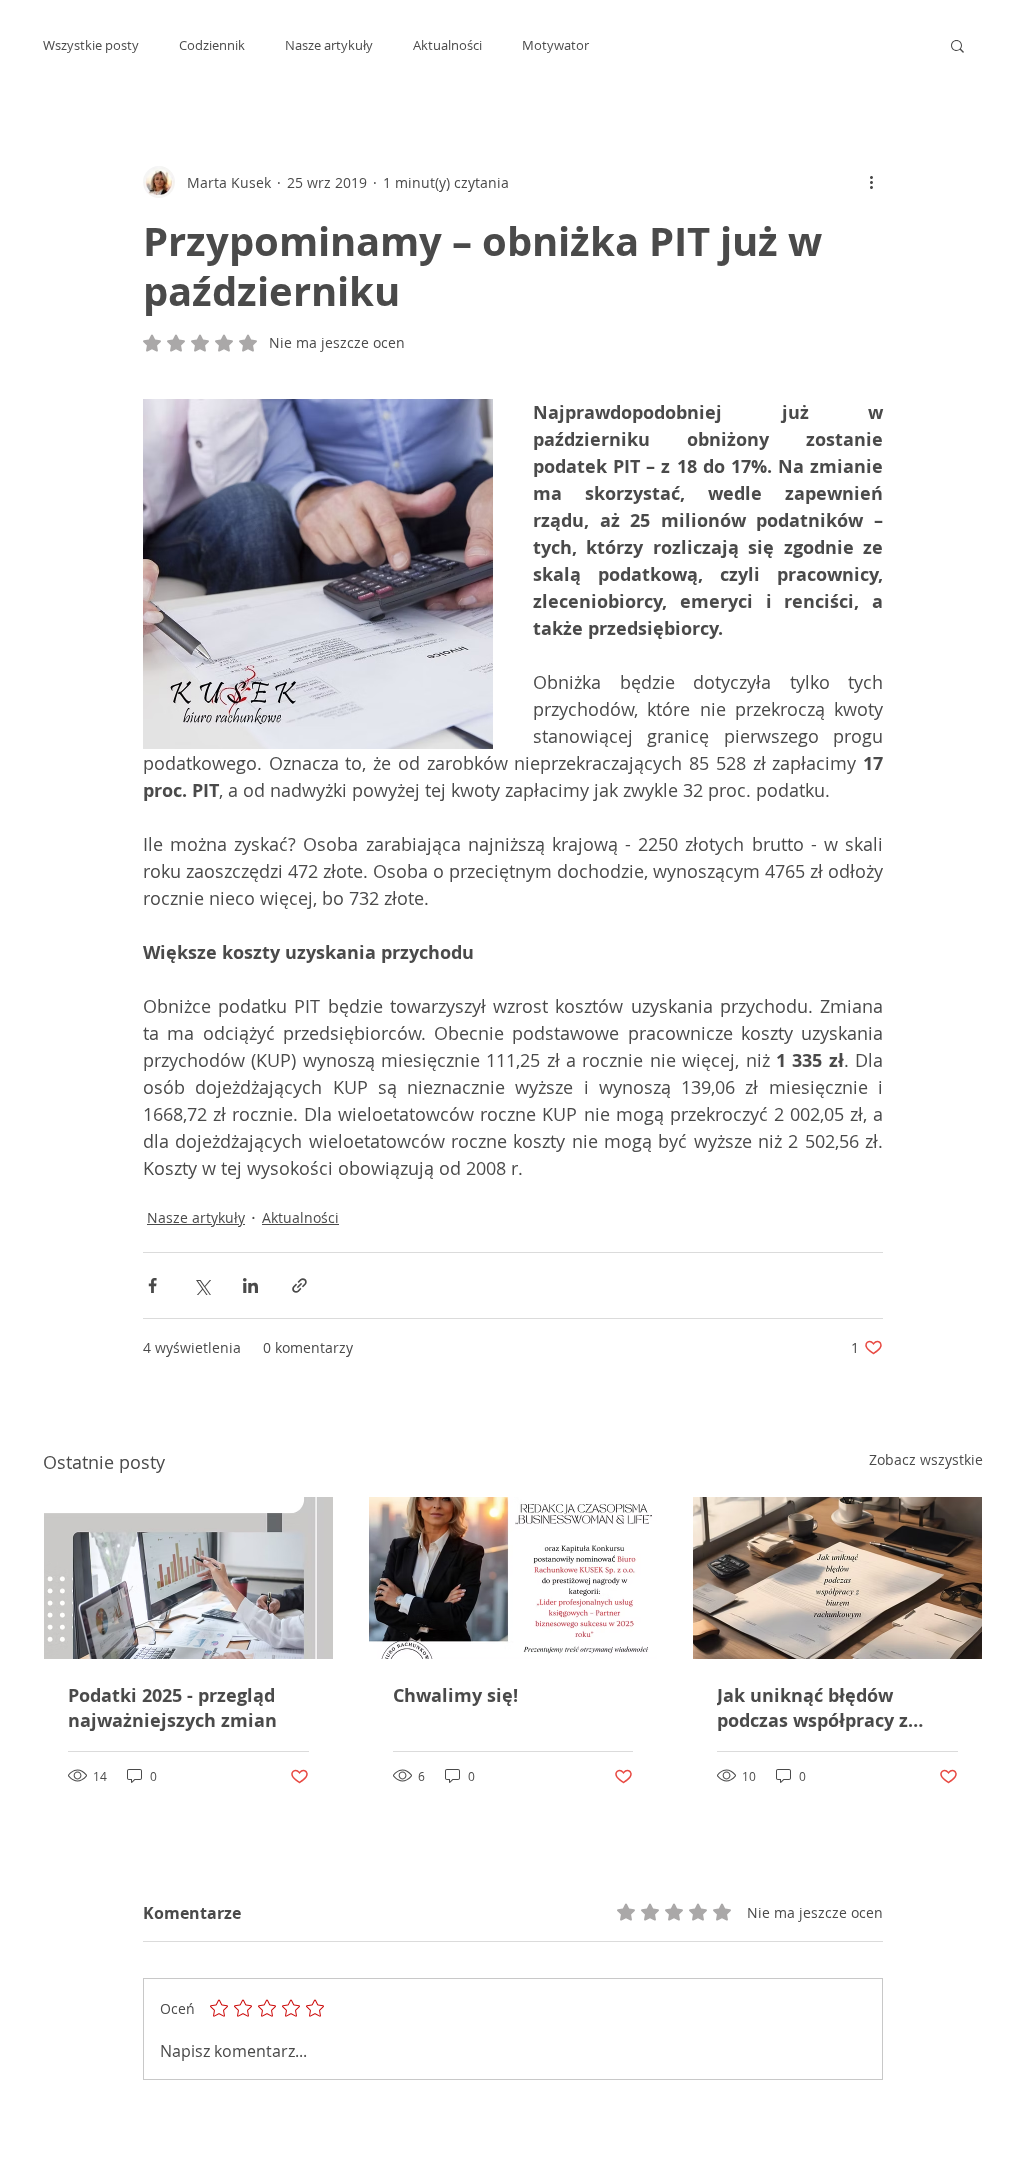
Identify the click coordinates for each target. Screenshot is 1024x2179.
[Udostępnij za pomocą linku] (299, 1285)
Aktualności (447, 45)
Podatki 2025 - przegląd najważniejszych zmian (172, 1708)
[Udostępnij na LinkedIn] (250, 1285)
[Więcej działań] (871, 182)
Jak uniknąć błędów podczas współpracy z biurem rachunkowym (817, 1708)
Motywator (555, 45)
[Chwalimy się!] (513, 1578)
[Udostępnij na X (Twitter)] (201, 1285)
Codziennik (212, 45)
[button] (957, 45)
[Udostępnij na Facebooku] (152, 1285)
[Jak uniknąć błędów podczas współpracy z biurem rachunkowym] (837, 1578)
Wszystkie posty (91, 45)
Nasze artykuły (329, 45)
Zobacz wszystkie (926, 1459)
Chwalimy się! (455, 1695)
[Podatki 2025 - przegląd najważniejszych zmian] (188, 1578)
